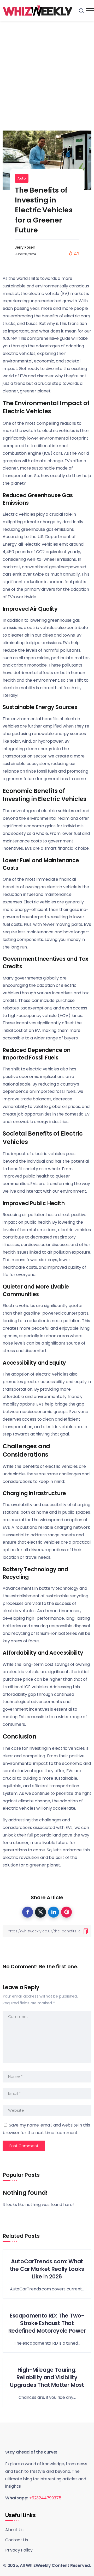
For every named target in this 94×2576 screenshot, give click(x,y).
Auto (22, 178)
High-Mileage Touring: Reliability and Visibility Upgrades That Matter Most (47, 2377)
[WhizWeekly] (38, 10)
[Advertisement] (47, 71)
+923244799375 (45, 2498)
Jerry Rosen (25, 247)
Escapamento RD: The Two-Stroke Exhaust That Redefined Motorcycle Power (47, 2323)
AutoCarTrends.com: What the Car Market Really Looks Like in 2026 (47, 2269)
